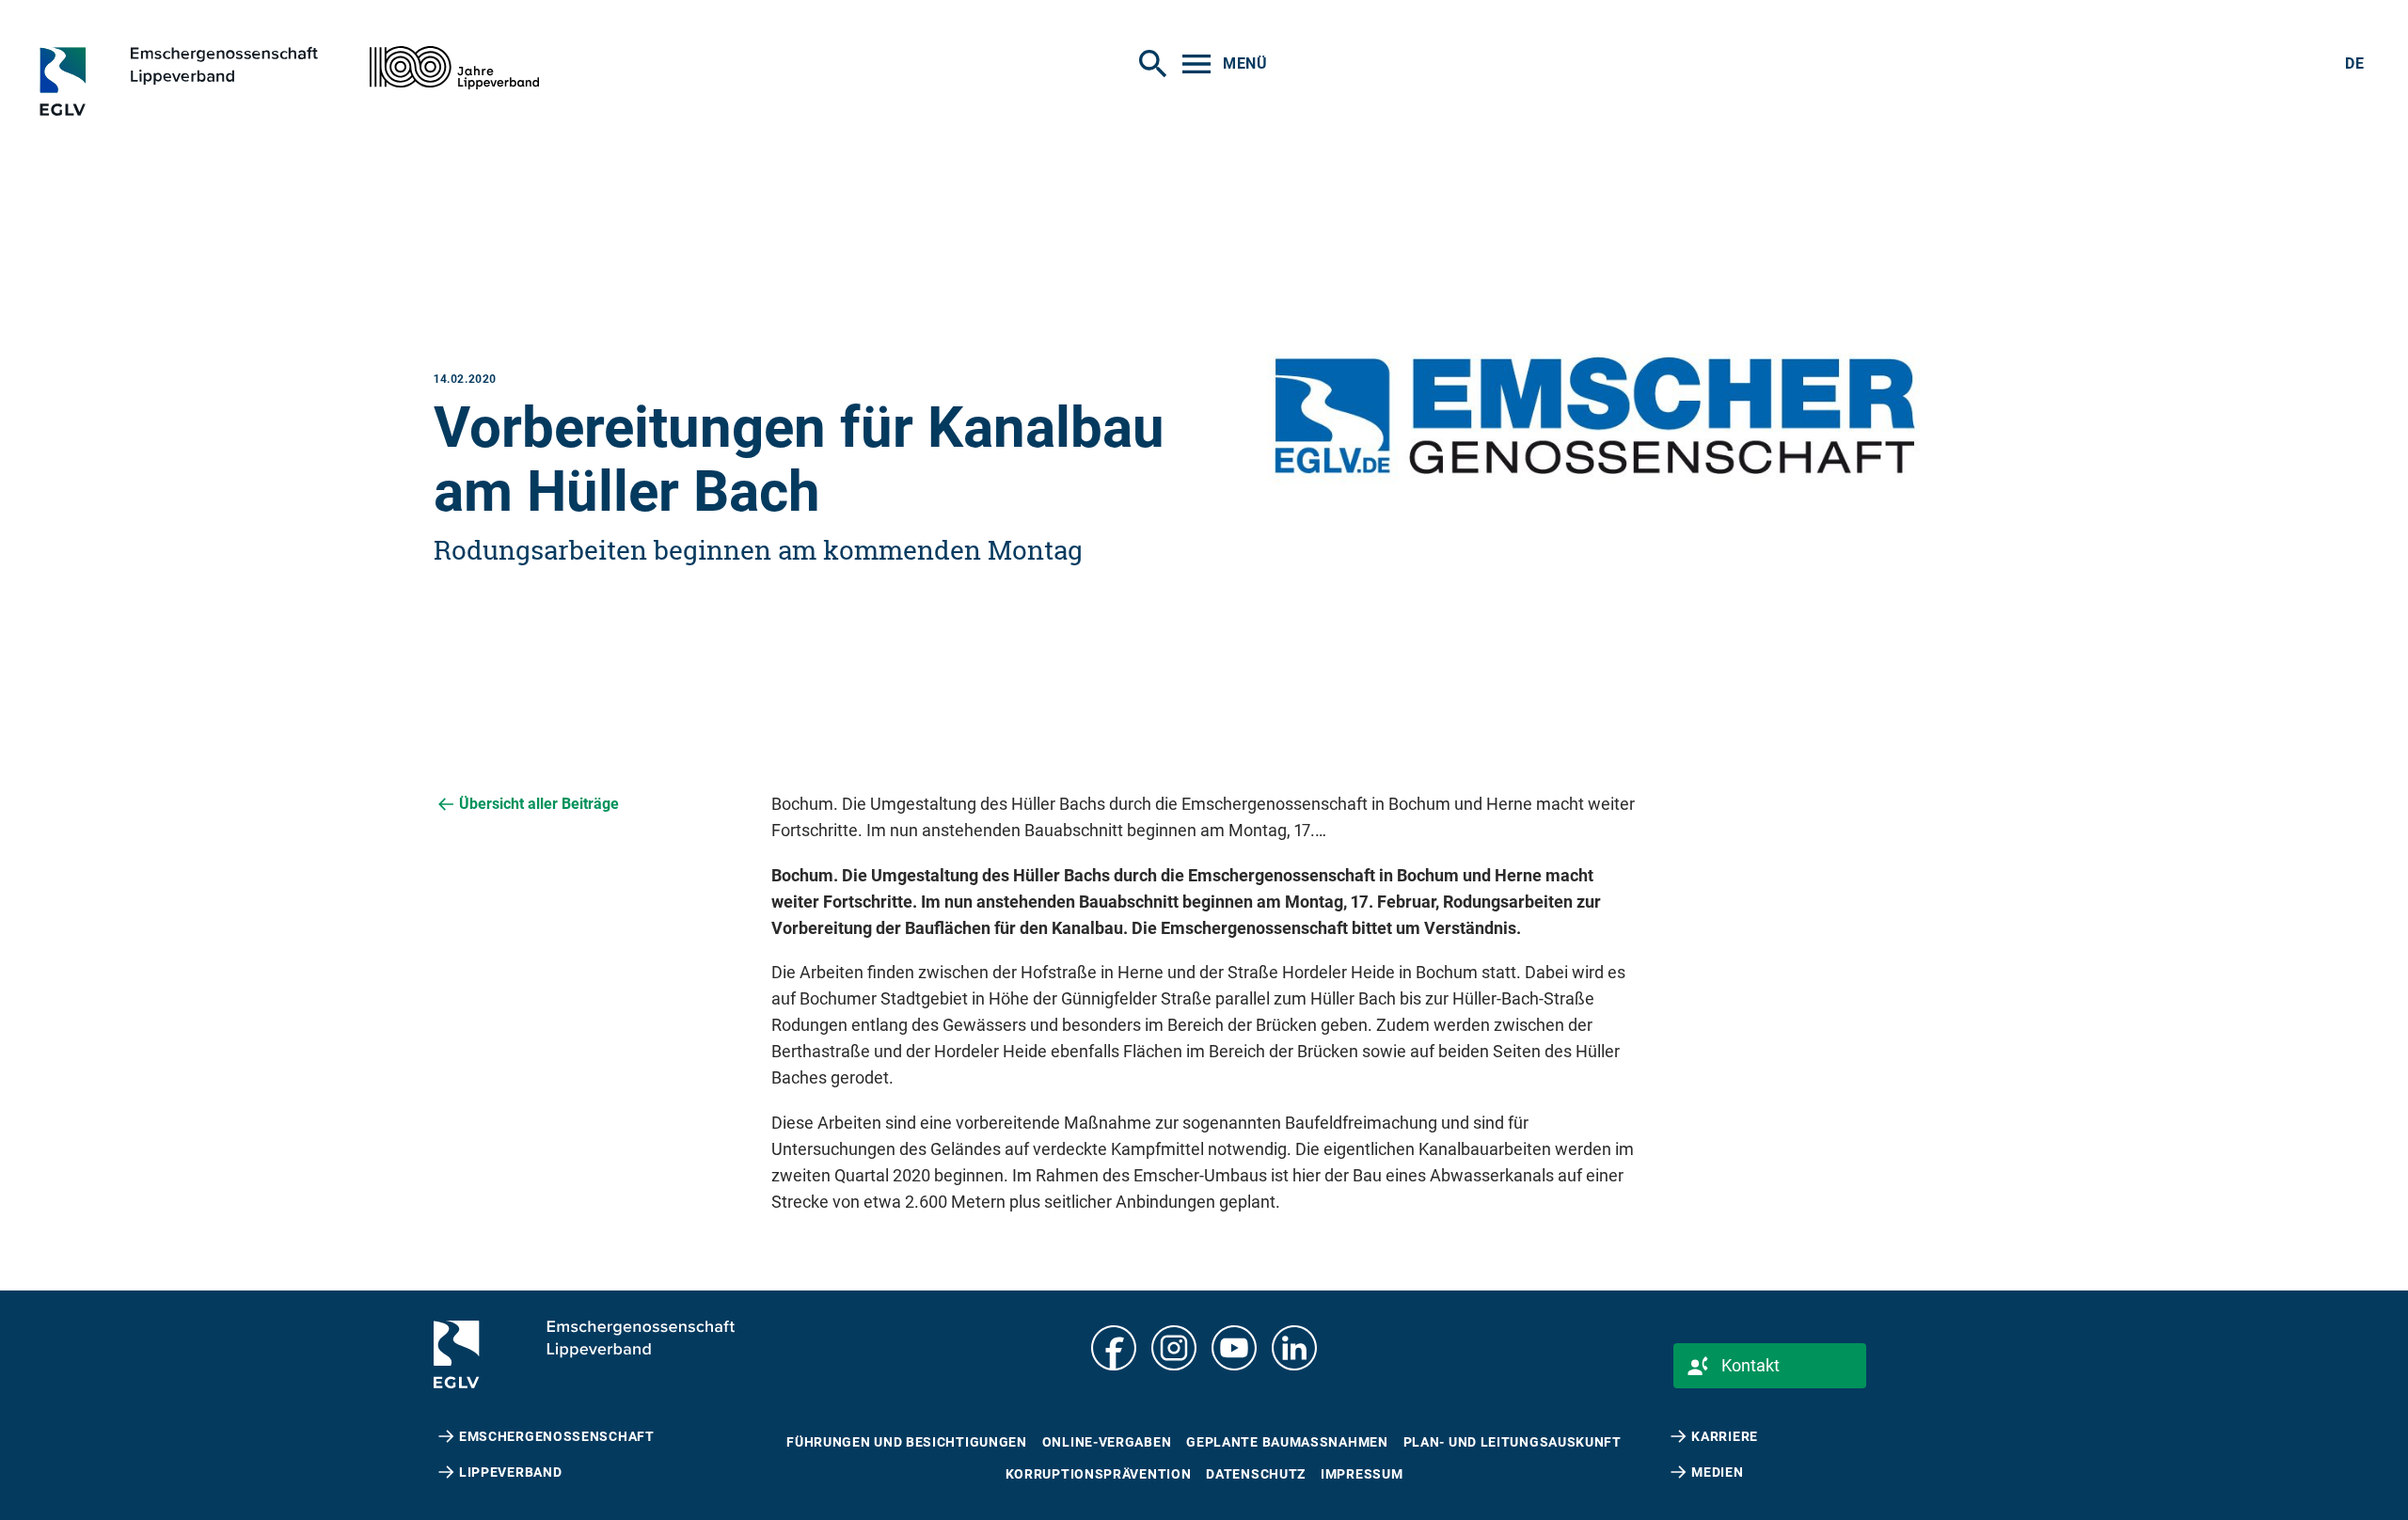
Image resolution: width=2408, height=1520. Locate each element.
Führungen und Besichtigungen (907, 1442)
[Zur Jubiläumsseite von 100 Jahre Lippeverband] (454, 68)
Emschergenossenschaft (557, 1436)
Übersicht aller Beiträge (539, 804)
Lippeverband (510, 1472)
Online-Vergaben (1107, 1442)
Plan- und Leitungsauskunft (1513, 1442)
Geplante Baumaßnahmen (1287, 1442)
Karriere (1725, 1436)
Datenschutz (1256, 1474)
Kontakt (1751, 1365)
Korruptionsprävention (1099, 1474)
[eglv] (213, 81)
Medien (1717, 1472)
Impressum (1362, 1474)
